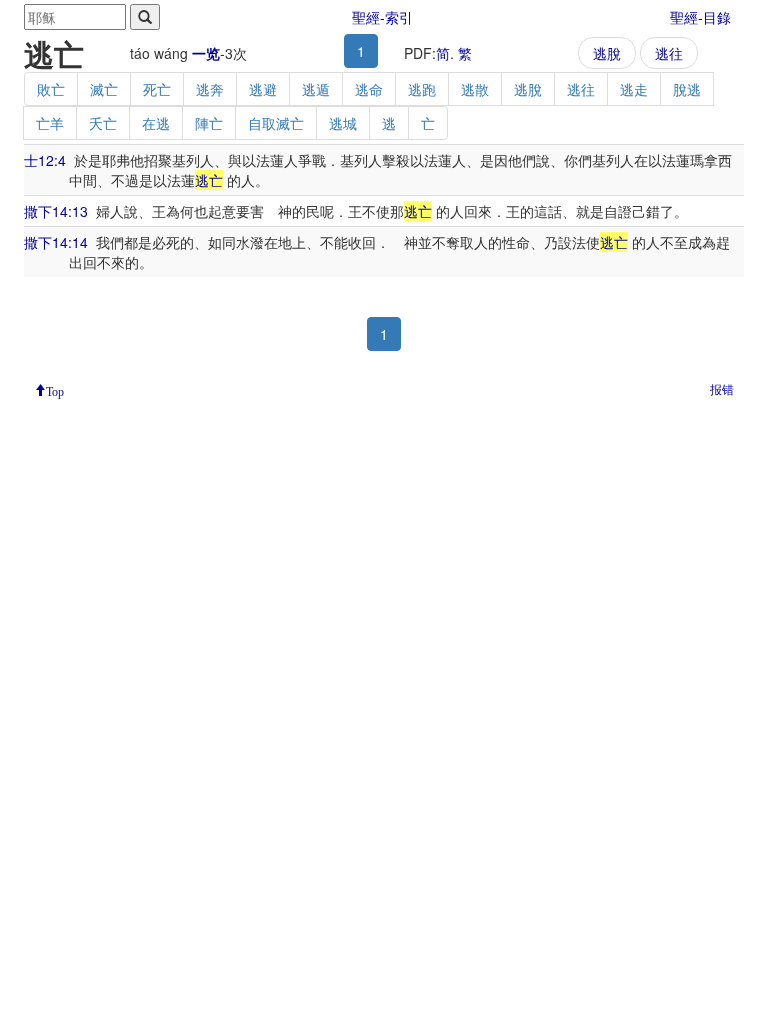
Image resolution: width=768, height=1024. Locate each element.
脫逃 (687, 89)
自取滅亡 (276, 123)
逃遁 (316, 89)
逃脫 (607, 53)
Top (55, 390)
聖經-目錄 (700, 17)
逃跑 (422, 89)
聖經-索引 (382, 17)
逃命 (369, 89)
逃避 (263, 89)
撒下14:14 (56, 242)
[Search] (145, 17)
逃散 (475, 89)
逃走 (634, 89)
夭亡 (103, 123)
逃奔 (210, 89)
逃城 (343, 123)
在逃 (156, 123)
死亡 (157, 89)
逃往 (669, 53)
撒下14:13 (56, 211)
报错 (722, 388)
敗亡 (51, 89)
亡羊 (50, 123)
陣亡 (209, 123)
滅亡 (104, 89)
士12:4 (45, 160)
